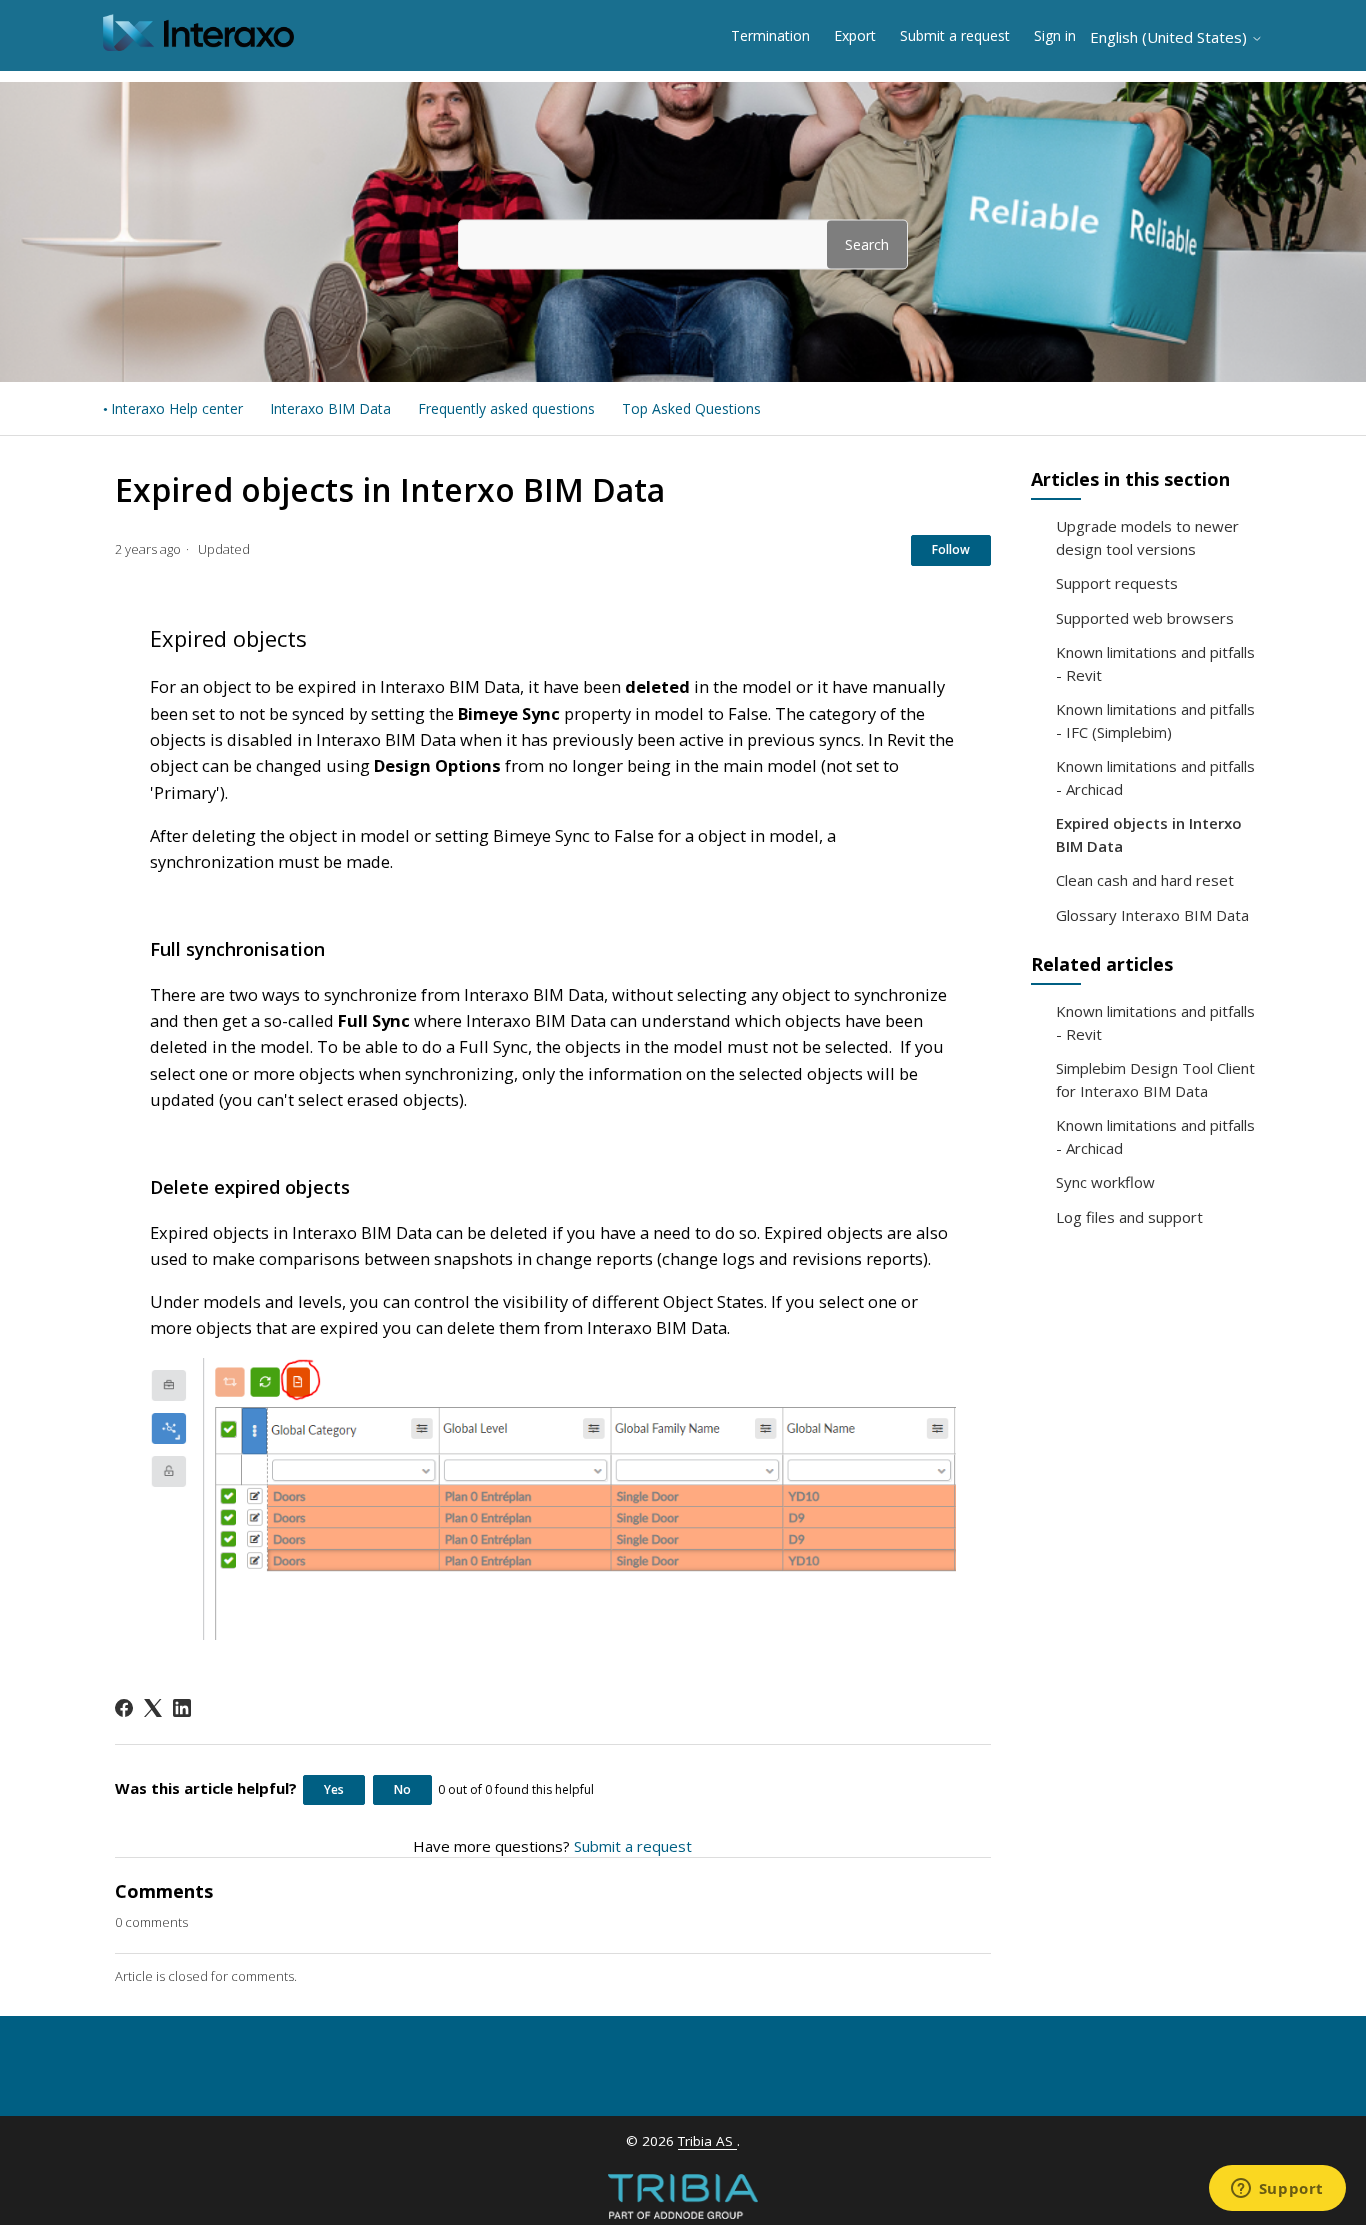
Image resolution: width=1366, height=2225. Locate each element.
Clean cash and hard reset (1145, 880)
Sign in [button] (1055, 35)
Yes (334, 1789)
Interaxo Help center (177, 408)
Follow (951, 549)
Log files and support (1129, 1217)
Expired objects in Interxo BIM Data (1149, 834)
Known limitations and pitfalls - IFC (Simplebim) (1155, 720)
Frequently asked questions (506, 408)
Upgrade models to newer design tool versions (1147, 537)
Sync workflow (1105, 1182)
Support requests (1117, 583)
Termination (770, 35)
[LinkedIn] (182, 1708)
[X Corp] (153, 1708)
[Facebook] (124, 1708)
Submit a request (955, 35)
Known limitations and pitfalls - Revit (1155, 663)
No (402, 1789)
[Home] (198, 45)
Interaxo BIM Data (330, 408)
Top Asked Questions (691, 408)
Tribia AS (707, 2141)
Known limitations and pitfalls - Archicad (1155, 777)
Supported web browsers (1145, 618)
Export (855, 35)
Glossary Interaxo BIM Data (1152, 915)
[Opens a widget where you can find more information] (1277, 2190)
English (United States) (1170, 37)
